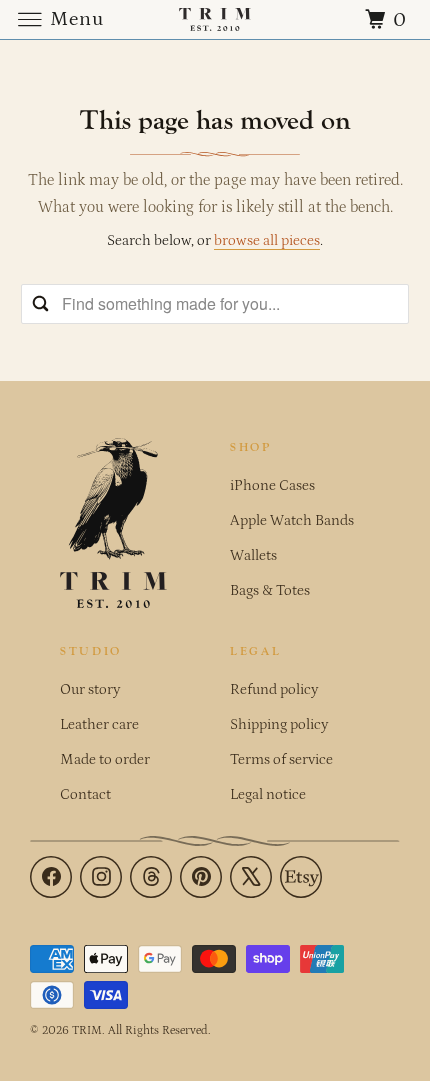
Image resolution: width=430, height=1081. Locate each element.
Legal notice (268, 794)
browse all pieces (267, 240)
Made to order (105, 759)
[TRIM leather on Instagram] (101, 877)
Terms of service (281, 759)
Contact (85, 794)
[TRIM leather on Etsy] (301, 877)
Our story (90, 689)
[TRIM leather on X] (251, 877)
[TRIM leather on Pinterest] (201, 877)
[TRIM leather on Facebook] (51, 877)
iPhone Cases (272, 485)
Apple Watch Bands (292, 520)
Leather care (99, 724)
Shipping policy (279, 724)
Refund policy (274, 689)
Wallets (253, 555)
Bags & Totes (270, 590)
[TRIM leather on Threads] (151, 877)
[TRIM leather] (215, 19)
